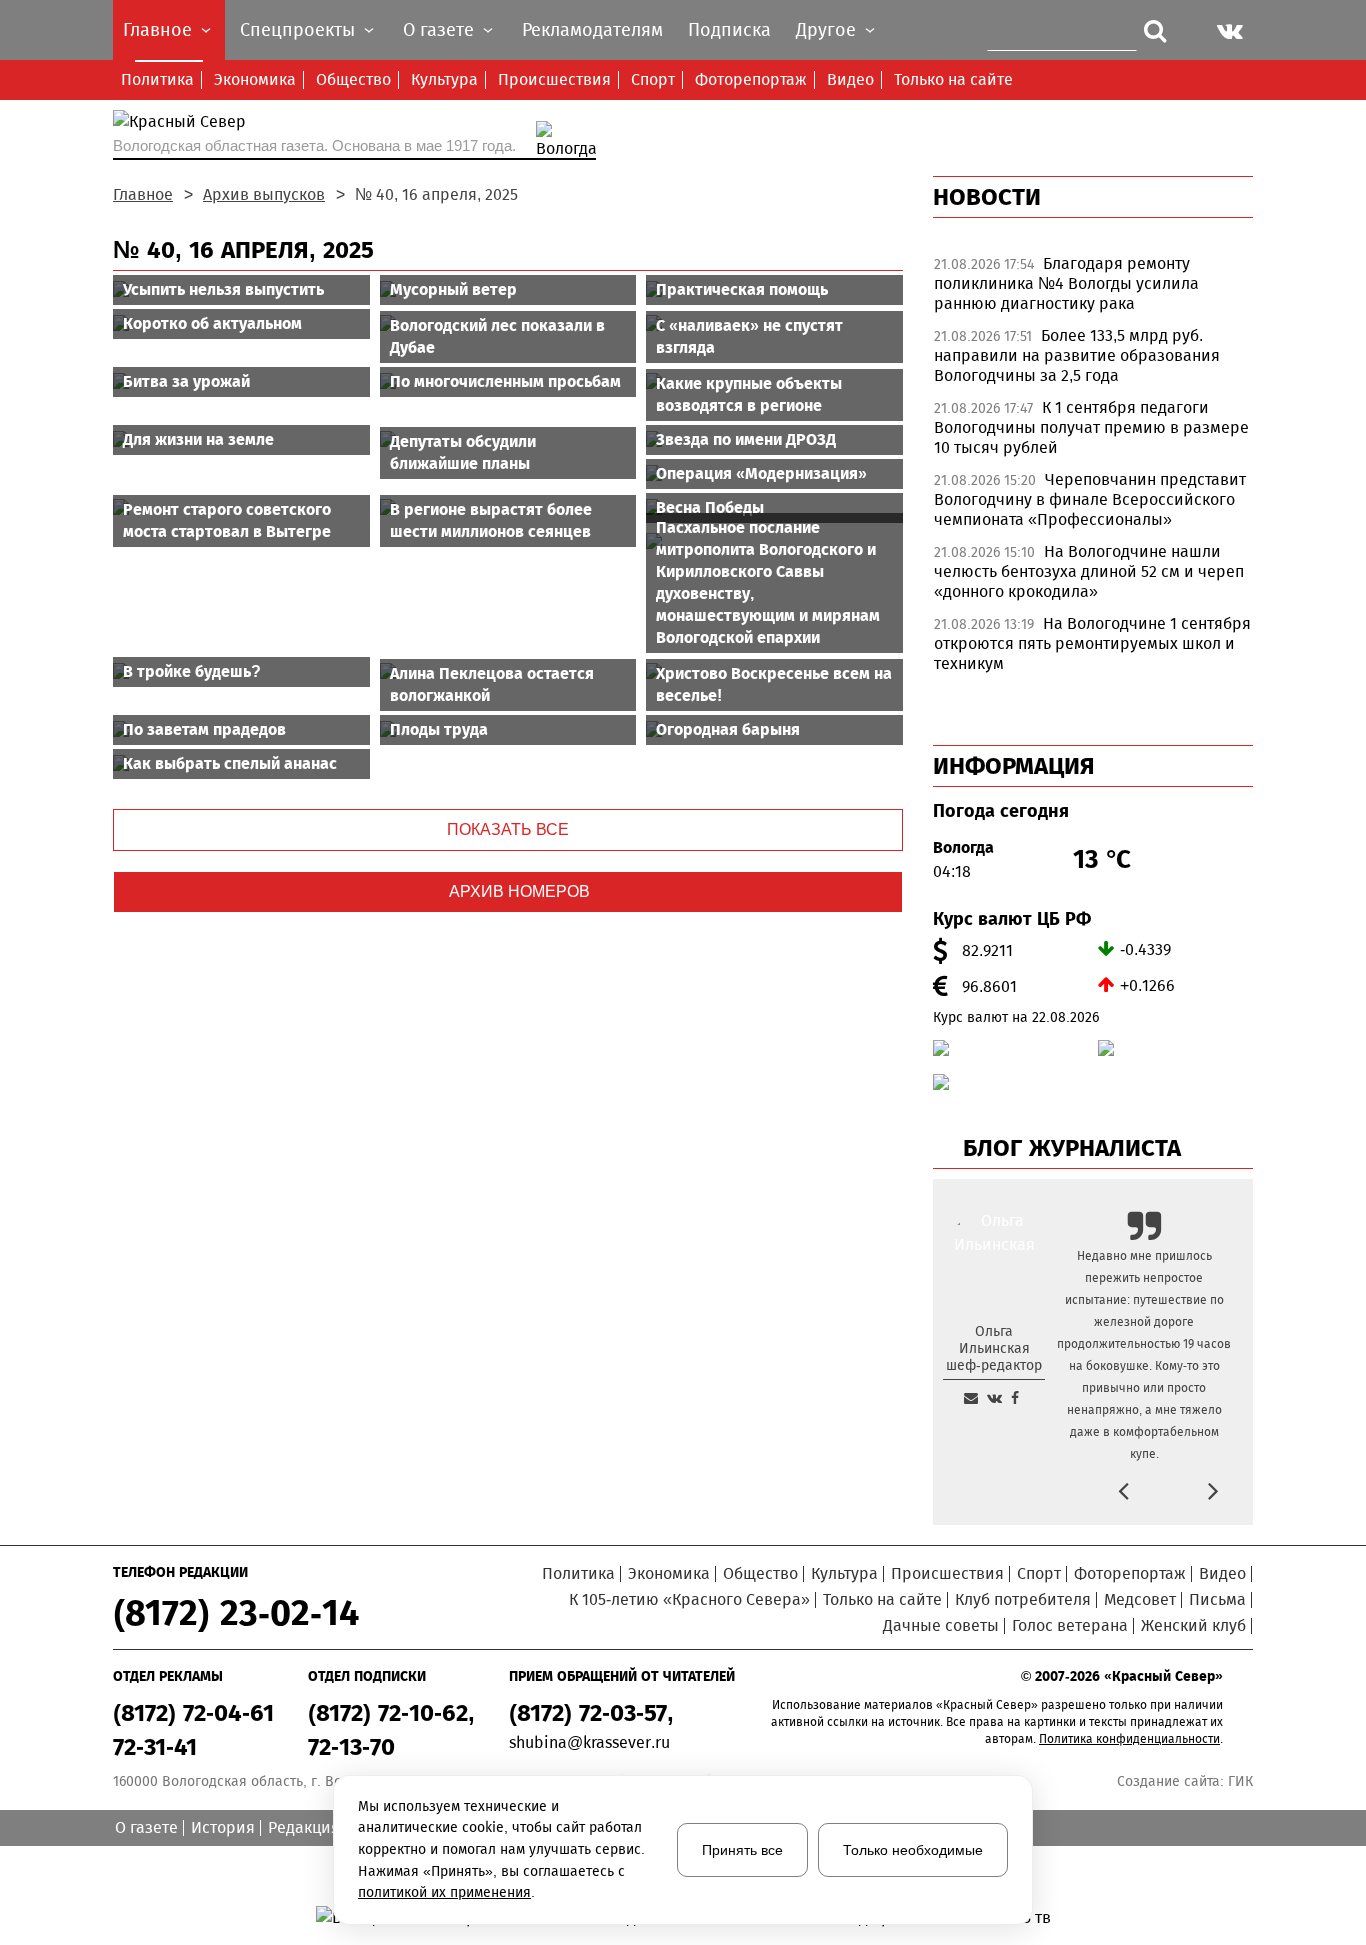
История (223, 1827)
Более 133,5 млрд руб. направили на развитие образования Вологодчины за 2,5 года (1077, 355)
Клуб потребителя (1023, 1599)
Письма (1217, 1599)
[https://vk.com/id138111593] (994, 1398)
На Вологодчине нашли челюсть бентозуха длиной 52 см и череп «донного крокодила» (1089, 571)
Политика (157, 79)
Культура (444, 79)
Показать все (508, 829)
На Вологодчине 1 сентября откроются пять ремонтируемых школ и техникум (1092, 643)
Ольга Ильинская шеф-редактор (994, 1348)
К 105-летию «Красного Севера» (689, 1599)
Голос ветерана (1070, 1625)
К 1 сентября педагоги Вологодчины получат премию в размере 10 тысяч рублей (1091, 427)
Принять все (742, 1850)
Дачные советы (941, 1625)
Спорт (653, 79)
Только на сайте (953, 79)
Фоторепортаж (751, 79)
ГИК (1240, 1781)
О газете (146, 1827)
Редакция (304, 1827)
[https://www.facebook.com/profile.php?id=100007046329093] (1015, 1398)
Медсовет (1140, 1599)
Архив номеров (519, 891)
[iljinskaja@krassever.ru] (971, 1398)
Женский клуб (1193, 1625)
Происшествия (554, 79)
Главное (143, 194)
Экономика (255, 79)
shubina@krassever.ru (589, 1742)
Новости (987, 197)
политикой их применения (444, 1892)
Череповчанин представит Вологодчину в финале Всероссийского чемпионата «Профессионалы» (1090, 499)
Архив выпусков (264, 194)
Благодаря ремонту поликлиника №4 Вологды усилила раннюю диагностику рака (1066, 283)
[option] (1093, 289)
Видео (850, 79)
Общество (353, 79)
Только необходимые (913, 1850)
